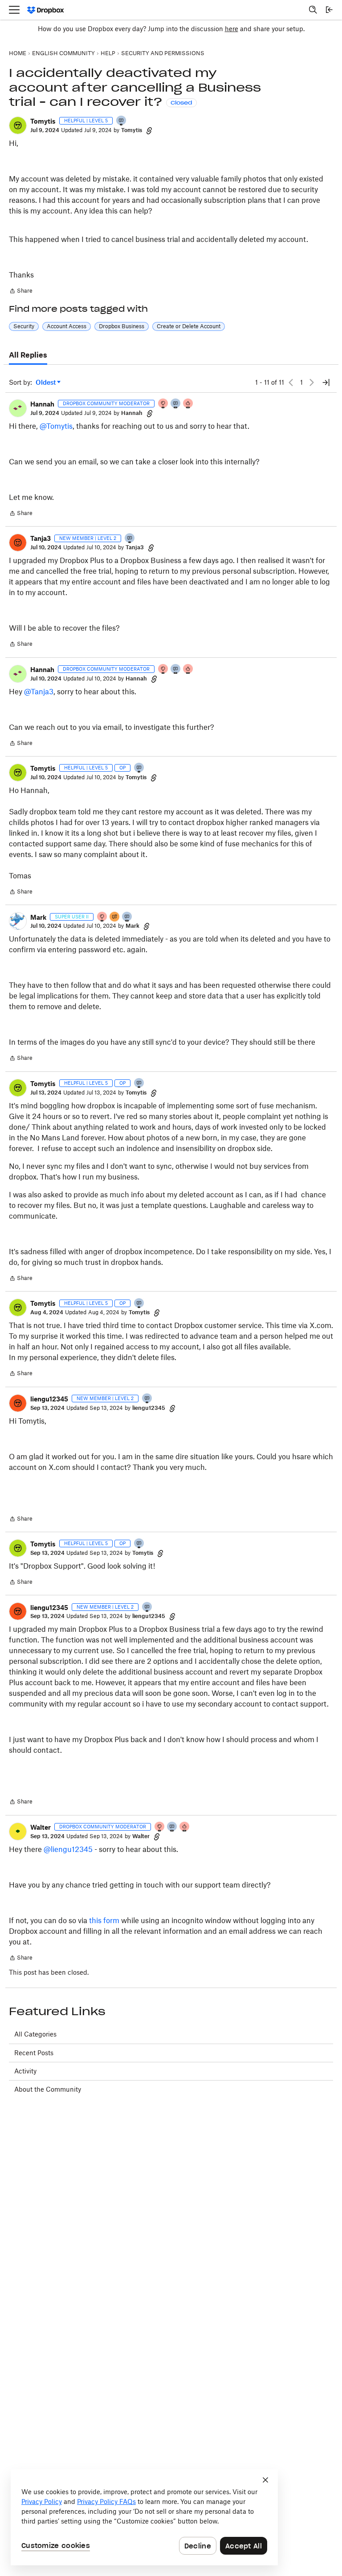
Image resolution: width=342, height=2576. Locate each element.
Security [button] (24, 326)
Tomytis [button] (43, 121)
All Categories (35, 2034)
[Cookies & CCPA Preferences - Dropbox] (144, 2517)
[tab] (28, 355)
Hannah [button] (42, 404)
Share (21, 292)
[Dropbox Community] (46, 10)
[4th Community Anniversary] (163, 404)
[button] (18, 125)
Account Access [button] (67, 326)
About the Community (48, 2089)
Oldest (46, 383)
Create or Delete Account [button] (189, 326)
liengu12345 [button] (49, 1399)
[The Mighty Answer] (115, 917)
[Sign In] (329, 10)
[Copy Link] (149, 130)
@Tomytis (56, 426)
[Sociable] (176, 404)
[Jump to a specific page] (326, 382)
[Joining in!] (122, 121)
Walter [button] (41, 1827)
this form (104, 1920)
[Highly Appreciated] (188, 404)
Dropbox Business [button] (122, 326)
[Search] (313, 10)
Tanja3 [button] (41, 538)
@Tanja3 (39, 692)
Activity (25, 2071)
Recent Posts (34, 2053)
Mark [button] (38, 917)
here (232, 29)
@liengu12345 (68, 1849)
